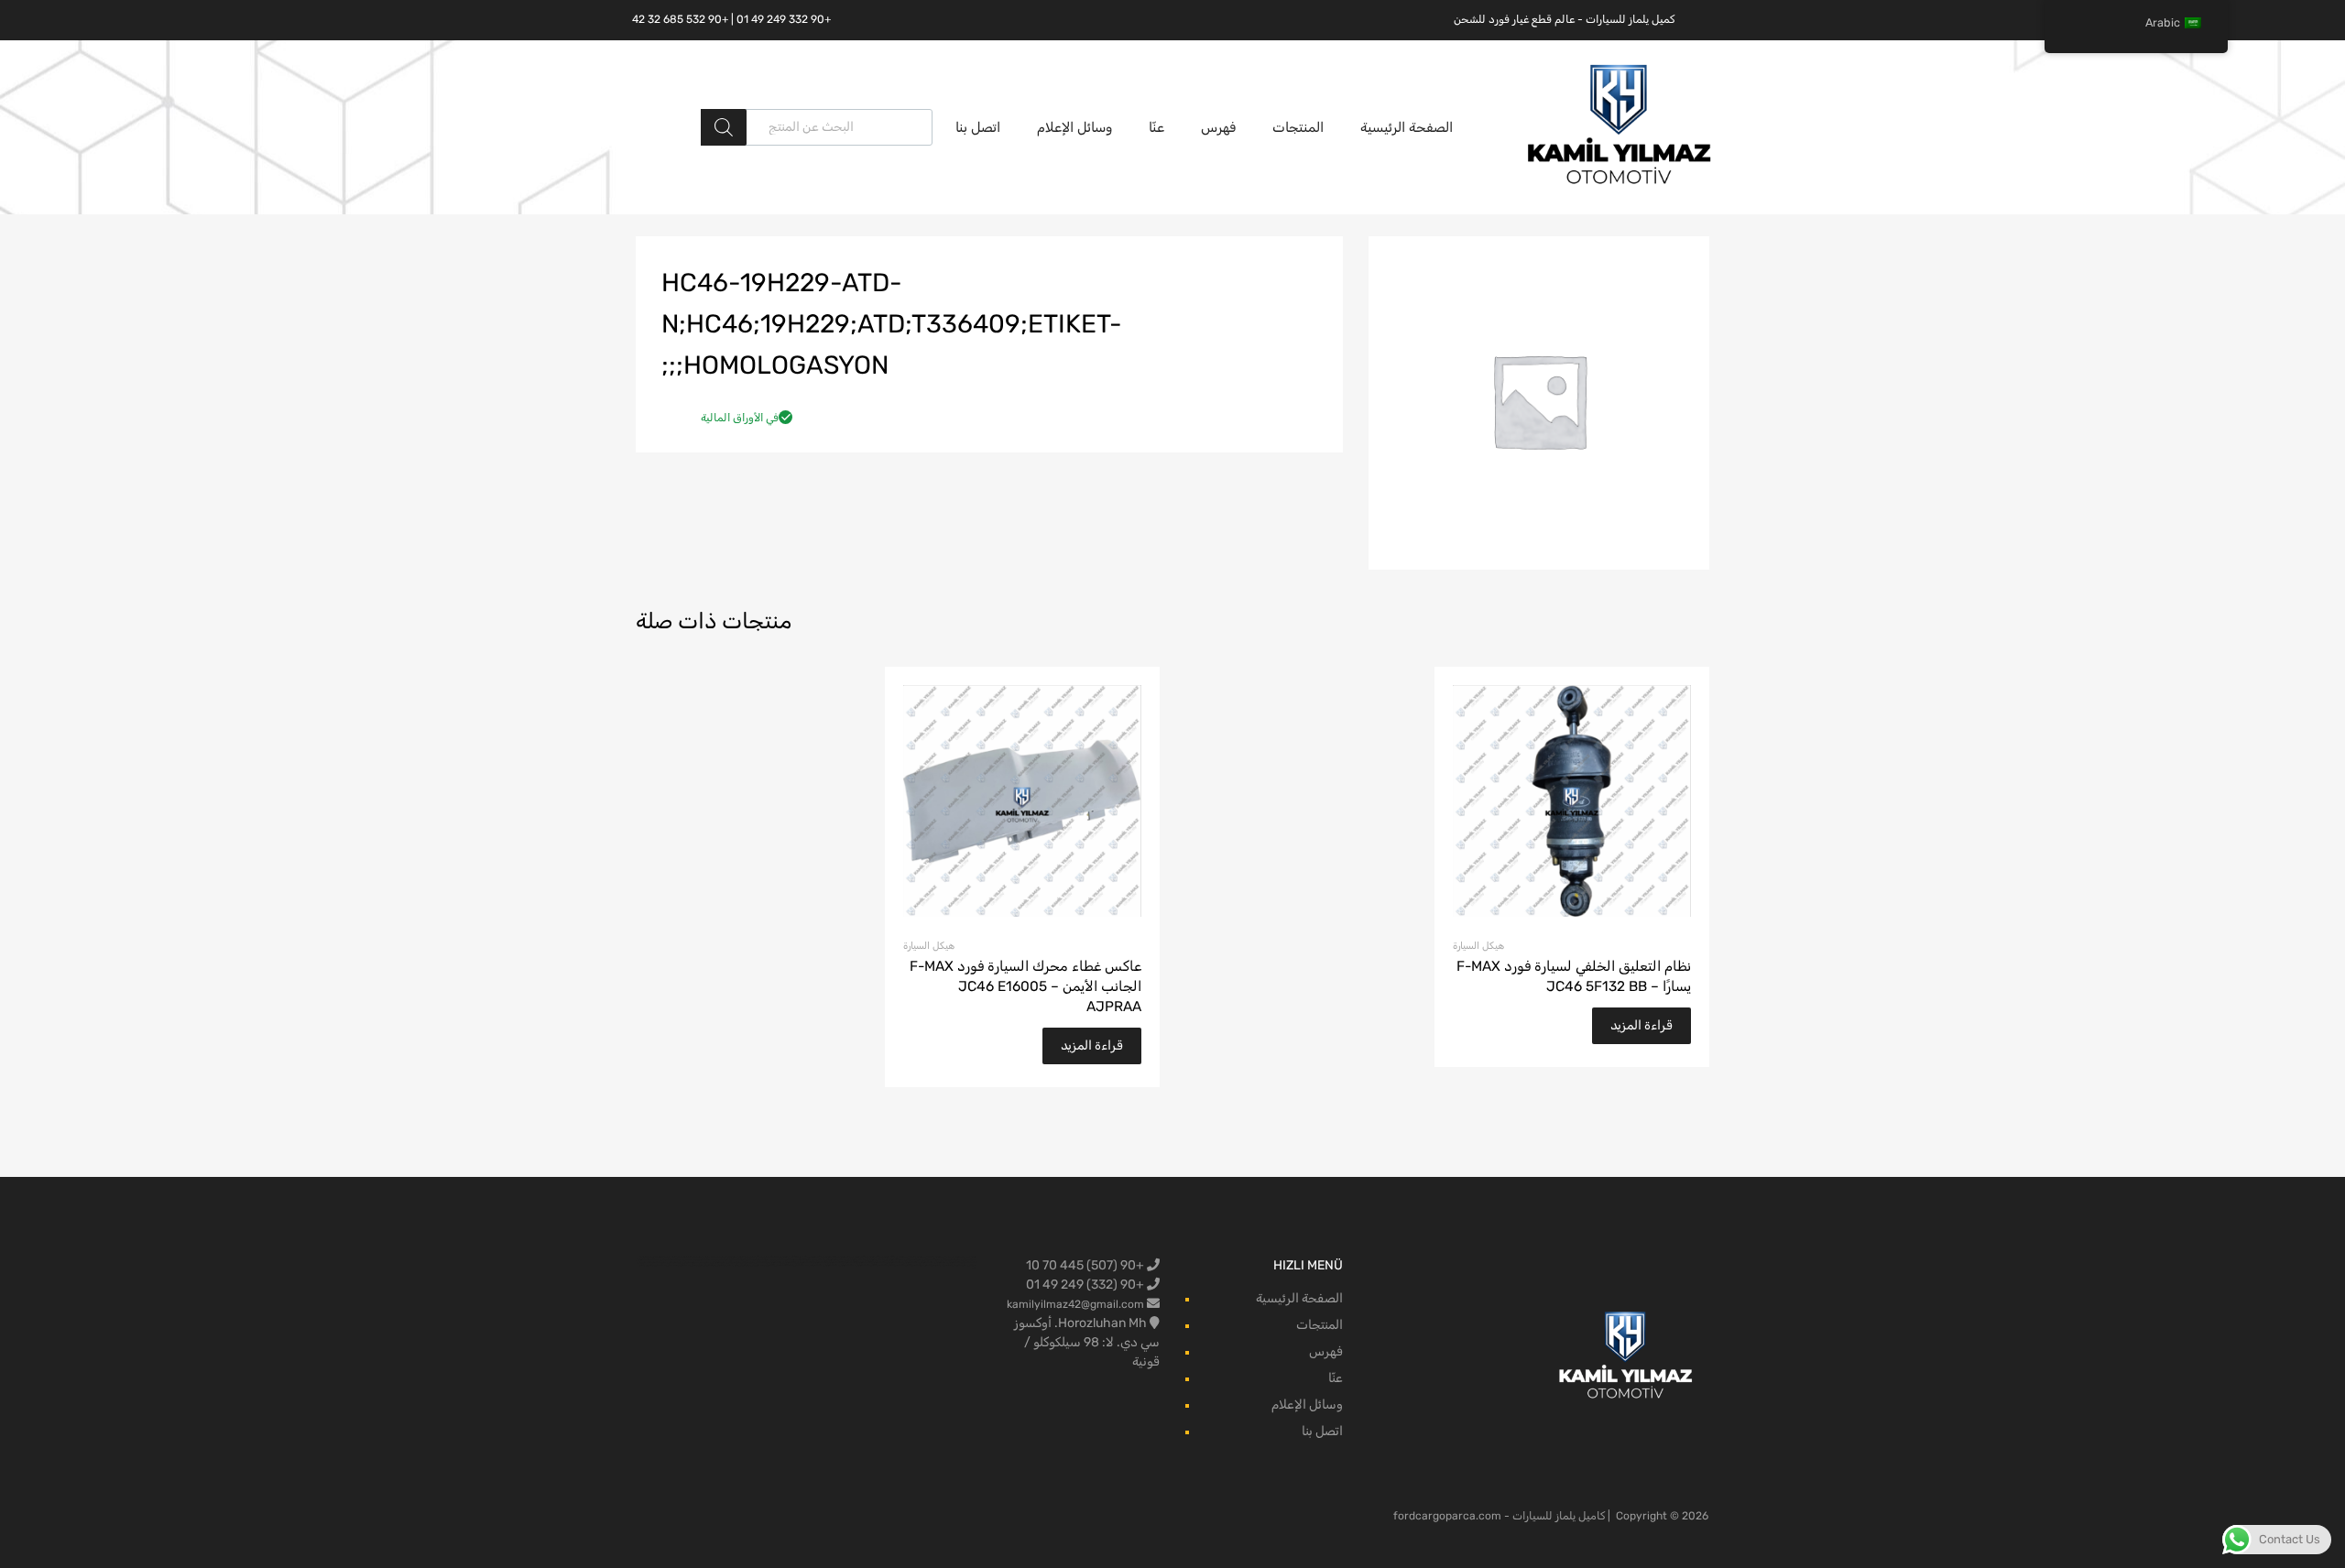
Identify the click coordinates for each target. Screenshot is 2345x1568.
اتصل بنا (978, 127)
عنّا (1156, 127)
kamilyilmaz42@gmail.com (1075, 1304)
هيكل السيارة (1478, 946)
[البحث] (724, 127)
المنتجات (1298, 127)
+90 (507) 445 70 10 (1086, 1265)
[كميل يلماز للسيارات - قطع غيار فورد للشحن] (1620, 182)
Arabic (2163, 22)
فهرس (1218, 127)
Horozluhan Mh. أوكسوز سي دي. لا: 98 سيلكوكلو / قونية (1087, 1342)
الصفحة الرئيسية (1407, 127)
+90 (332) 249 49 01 (1086, 1285)
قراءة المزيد (1641, 1025)
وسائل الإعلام (1074, 127)
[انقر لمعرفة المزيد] (1626, 1357)
